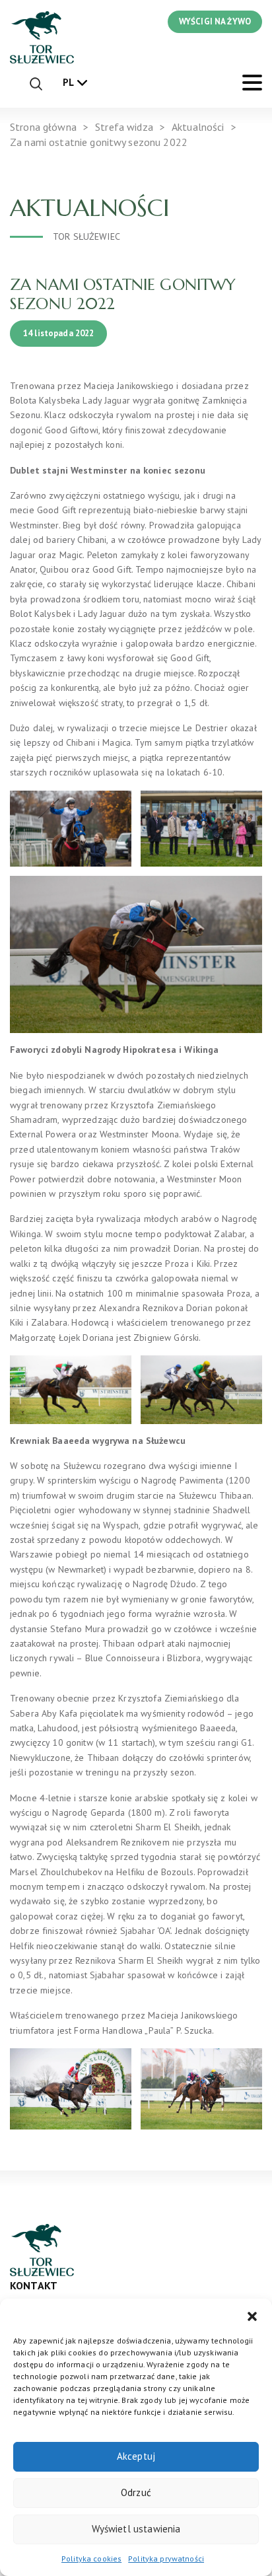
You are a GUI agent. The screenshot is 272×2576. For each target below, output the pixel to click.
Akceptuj (136, 2456)
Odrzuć (136, 2492)
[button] (252, 2315)
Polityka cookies (91, 2558)
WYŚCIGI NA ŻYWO (215, 21)
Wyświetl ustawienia (136, 2529)
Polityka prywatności (166, 2558)
